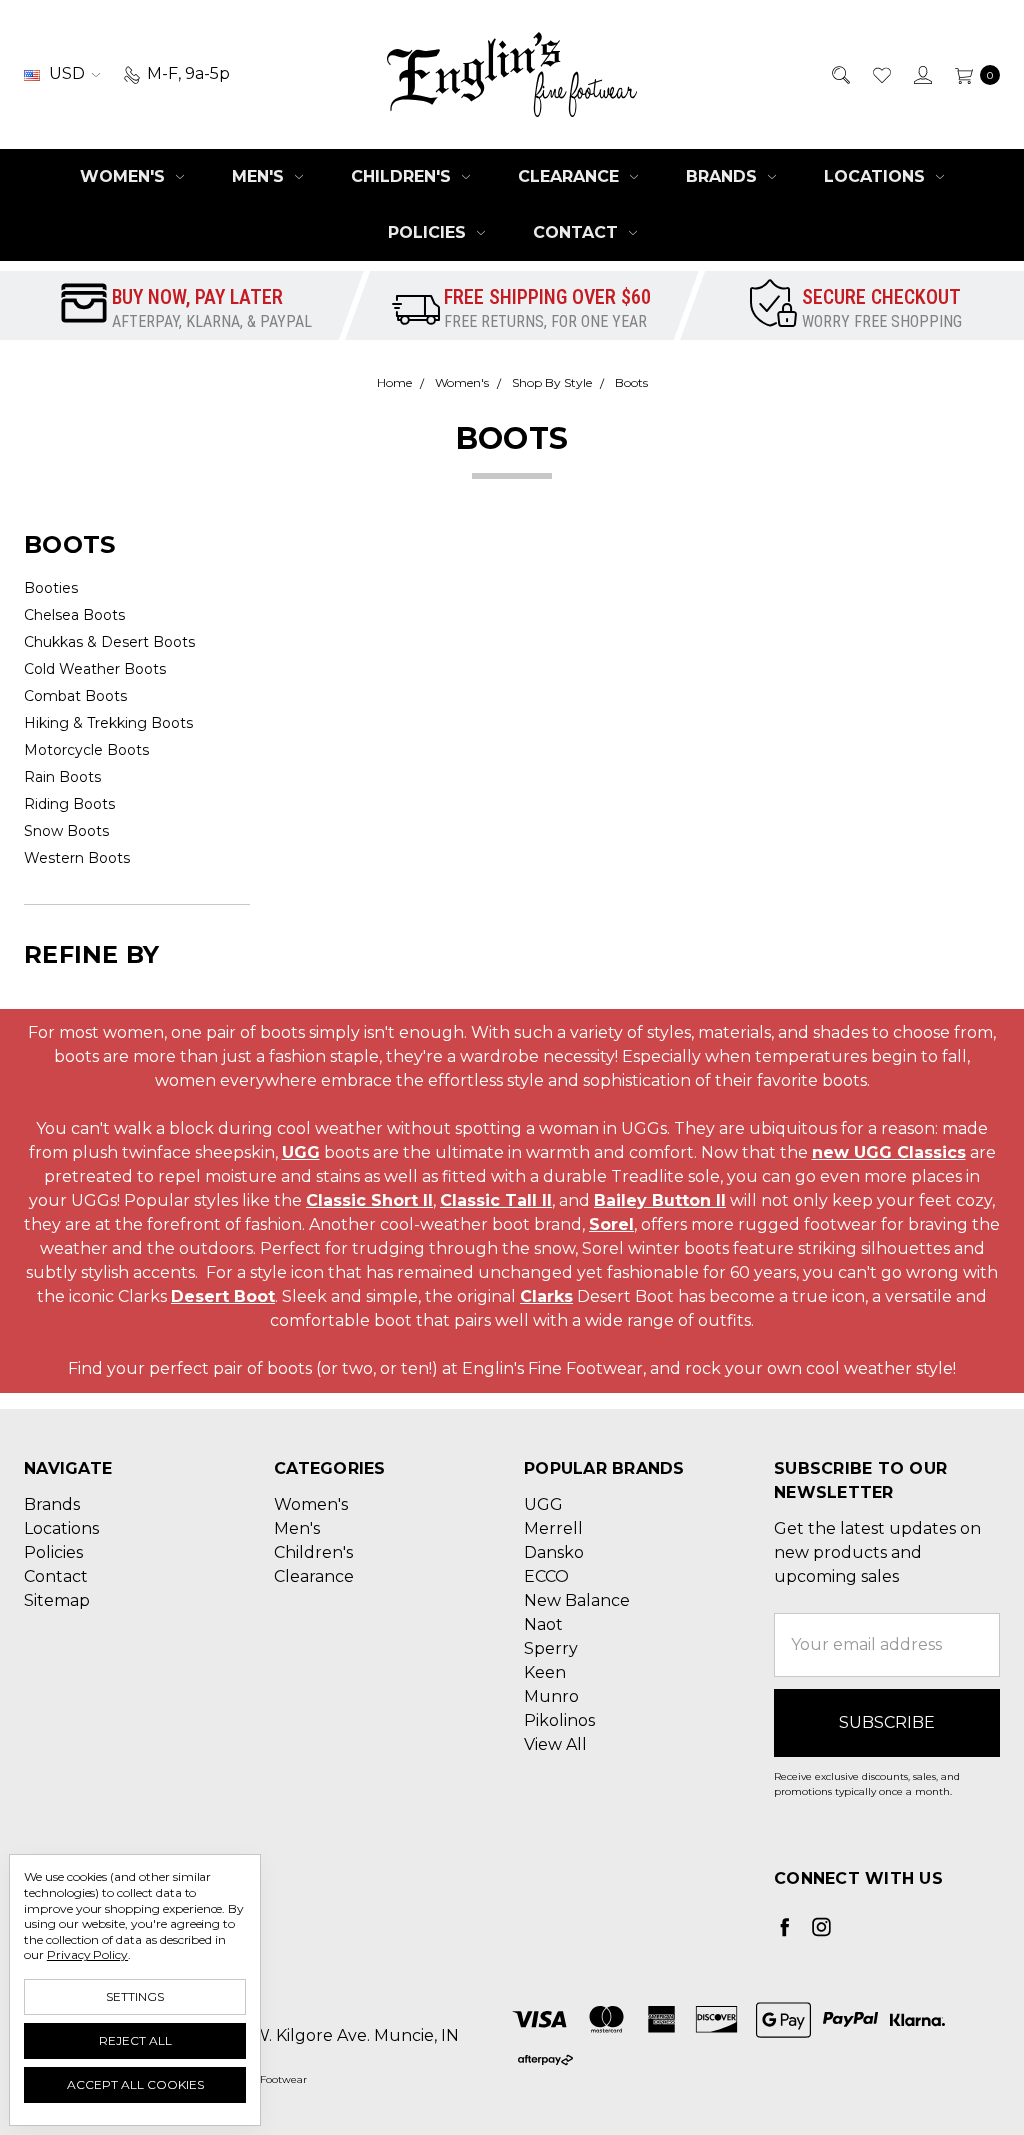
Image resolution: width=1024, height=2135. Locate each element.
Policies (429, 232)
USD (67, 73)
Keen (545, 1672)
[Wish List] (880, 74)
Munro (551, 1696)
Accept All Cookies (135, 2084)
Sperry (551, 1648)
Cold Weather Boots (95, 669)
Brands (724, 176)
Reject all (135, 2040)
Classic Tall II (496, 1200)
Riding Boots (69, 804)
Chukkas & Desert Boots (109, 642)
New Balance (577, 1600)
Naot (543, 1624)
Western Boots (77, 858)
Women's (125, 176)
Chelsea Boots (74, 615)
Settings (135, 1996)
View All (555, 1744)
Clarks (546, 1296)
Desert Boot (223, 1296)
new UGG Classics (889, 1152)
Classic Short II (369, 1200)
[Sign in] (921, 74)
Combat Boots (75, 696)
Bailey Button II (660, 1200)
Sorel (611, 1224)
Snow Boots (66, 831)
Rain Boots (62, 777)
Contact (578, 232)
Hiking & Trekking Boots (108, 723)
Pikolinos (559, 1720)
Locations (877, 176)
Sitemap (57, 1600)
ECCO (546, 1576)
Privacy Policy (87, 1954)
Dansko (554, 1552)
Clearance (571, 176)
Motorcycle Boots (86, 750)
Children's (403, 176)
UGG (301, 1152)
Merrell (553, 1528)
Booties (51, 588)
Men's (260, 176)
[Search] (839, 74)
